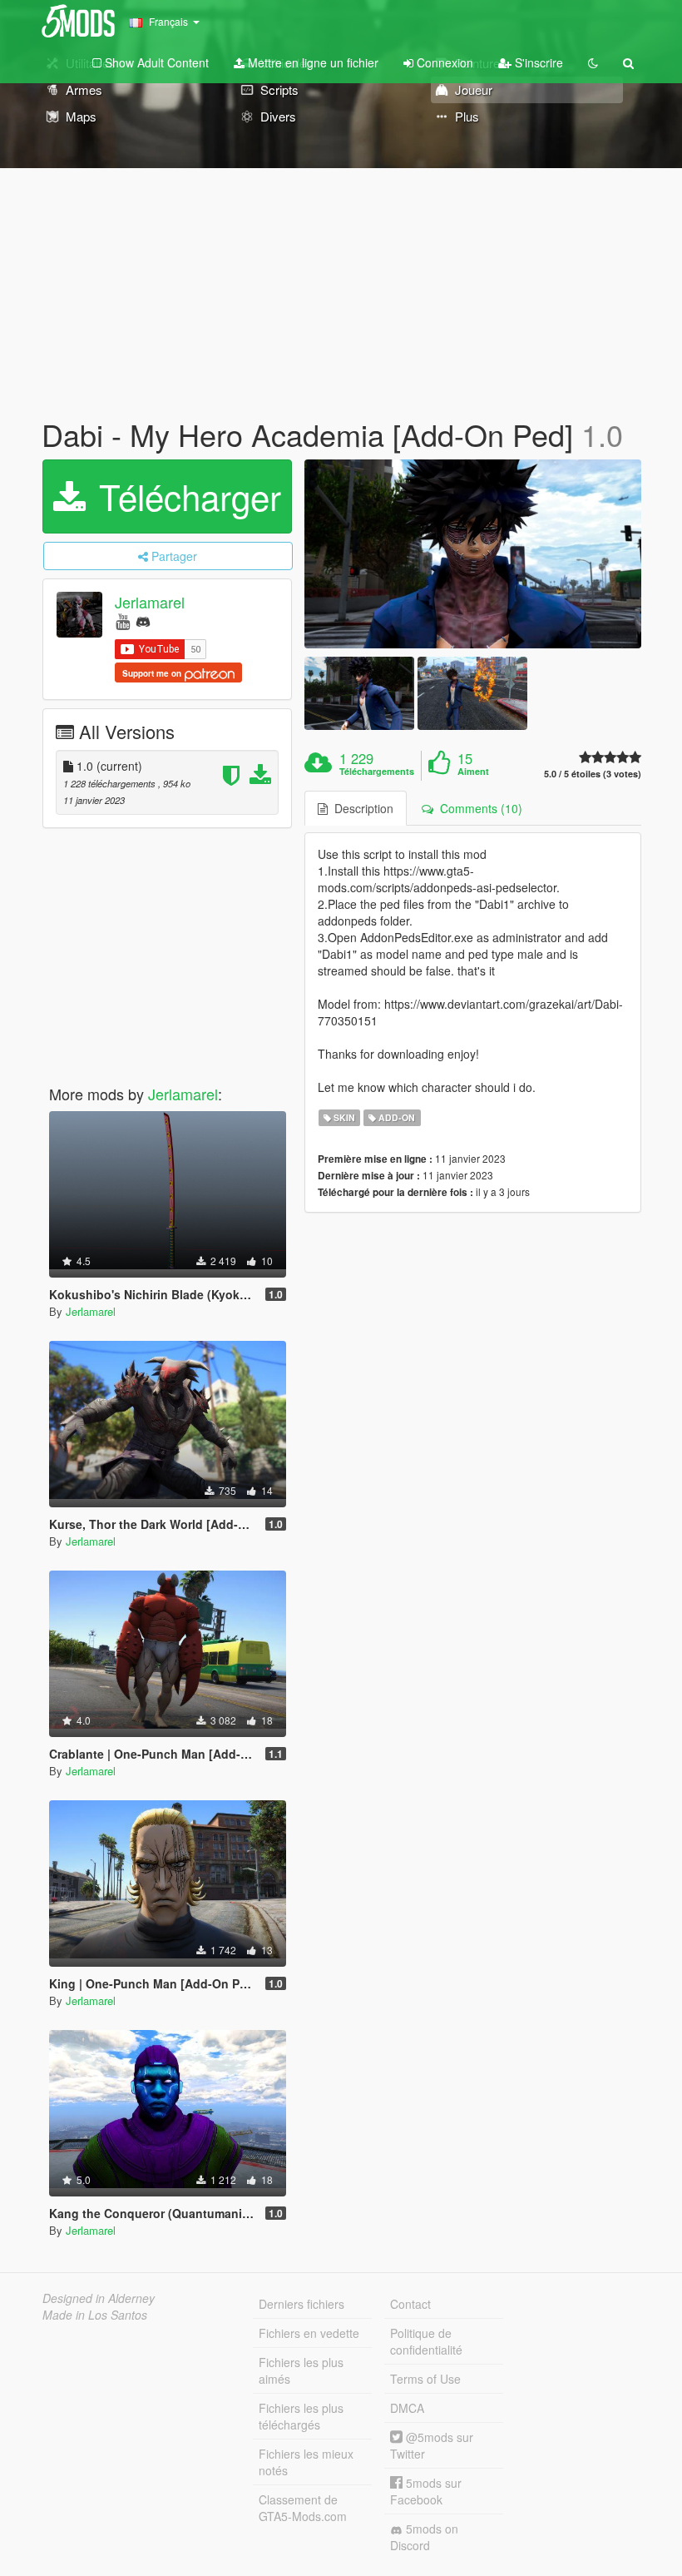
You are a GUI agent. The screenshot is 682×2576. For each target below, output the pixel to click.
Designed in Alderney (99, 2298)
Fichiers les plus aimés (301, 2370)
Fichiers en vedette (309, 2333)
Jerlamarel (150, 602)
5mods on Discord (424, 2537)
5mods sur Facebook (426, 2491)
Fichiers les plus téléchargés (301, 2416)
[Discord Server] (143, 620)
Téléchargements (377, 772)
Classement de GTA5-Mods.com (303, 2508)
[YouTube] (123, 620)
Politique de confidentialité (426, 2341)
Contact (410, 2304)
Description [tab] (361, 808)
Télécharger (185, 496)
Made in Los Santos (95, 2315)
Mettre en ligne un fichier (311, 62)
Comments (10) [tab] (478, 808)
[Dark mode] (593, 62)
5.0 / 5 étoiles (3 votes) (593, 774)
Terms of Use (425, 2379)
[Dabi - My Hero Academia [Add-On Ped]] (473, 554)
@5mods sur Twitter (432, 2445)
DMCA (407, 2408)
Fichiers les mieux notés (306, 2462)
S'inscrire (537, 62)
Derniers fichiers (301, 2304)
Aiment (473, 772)
